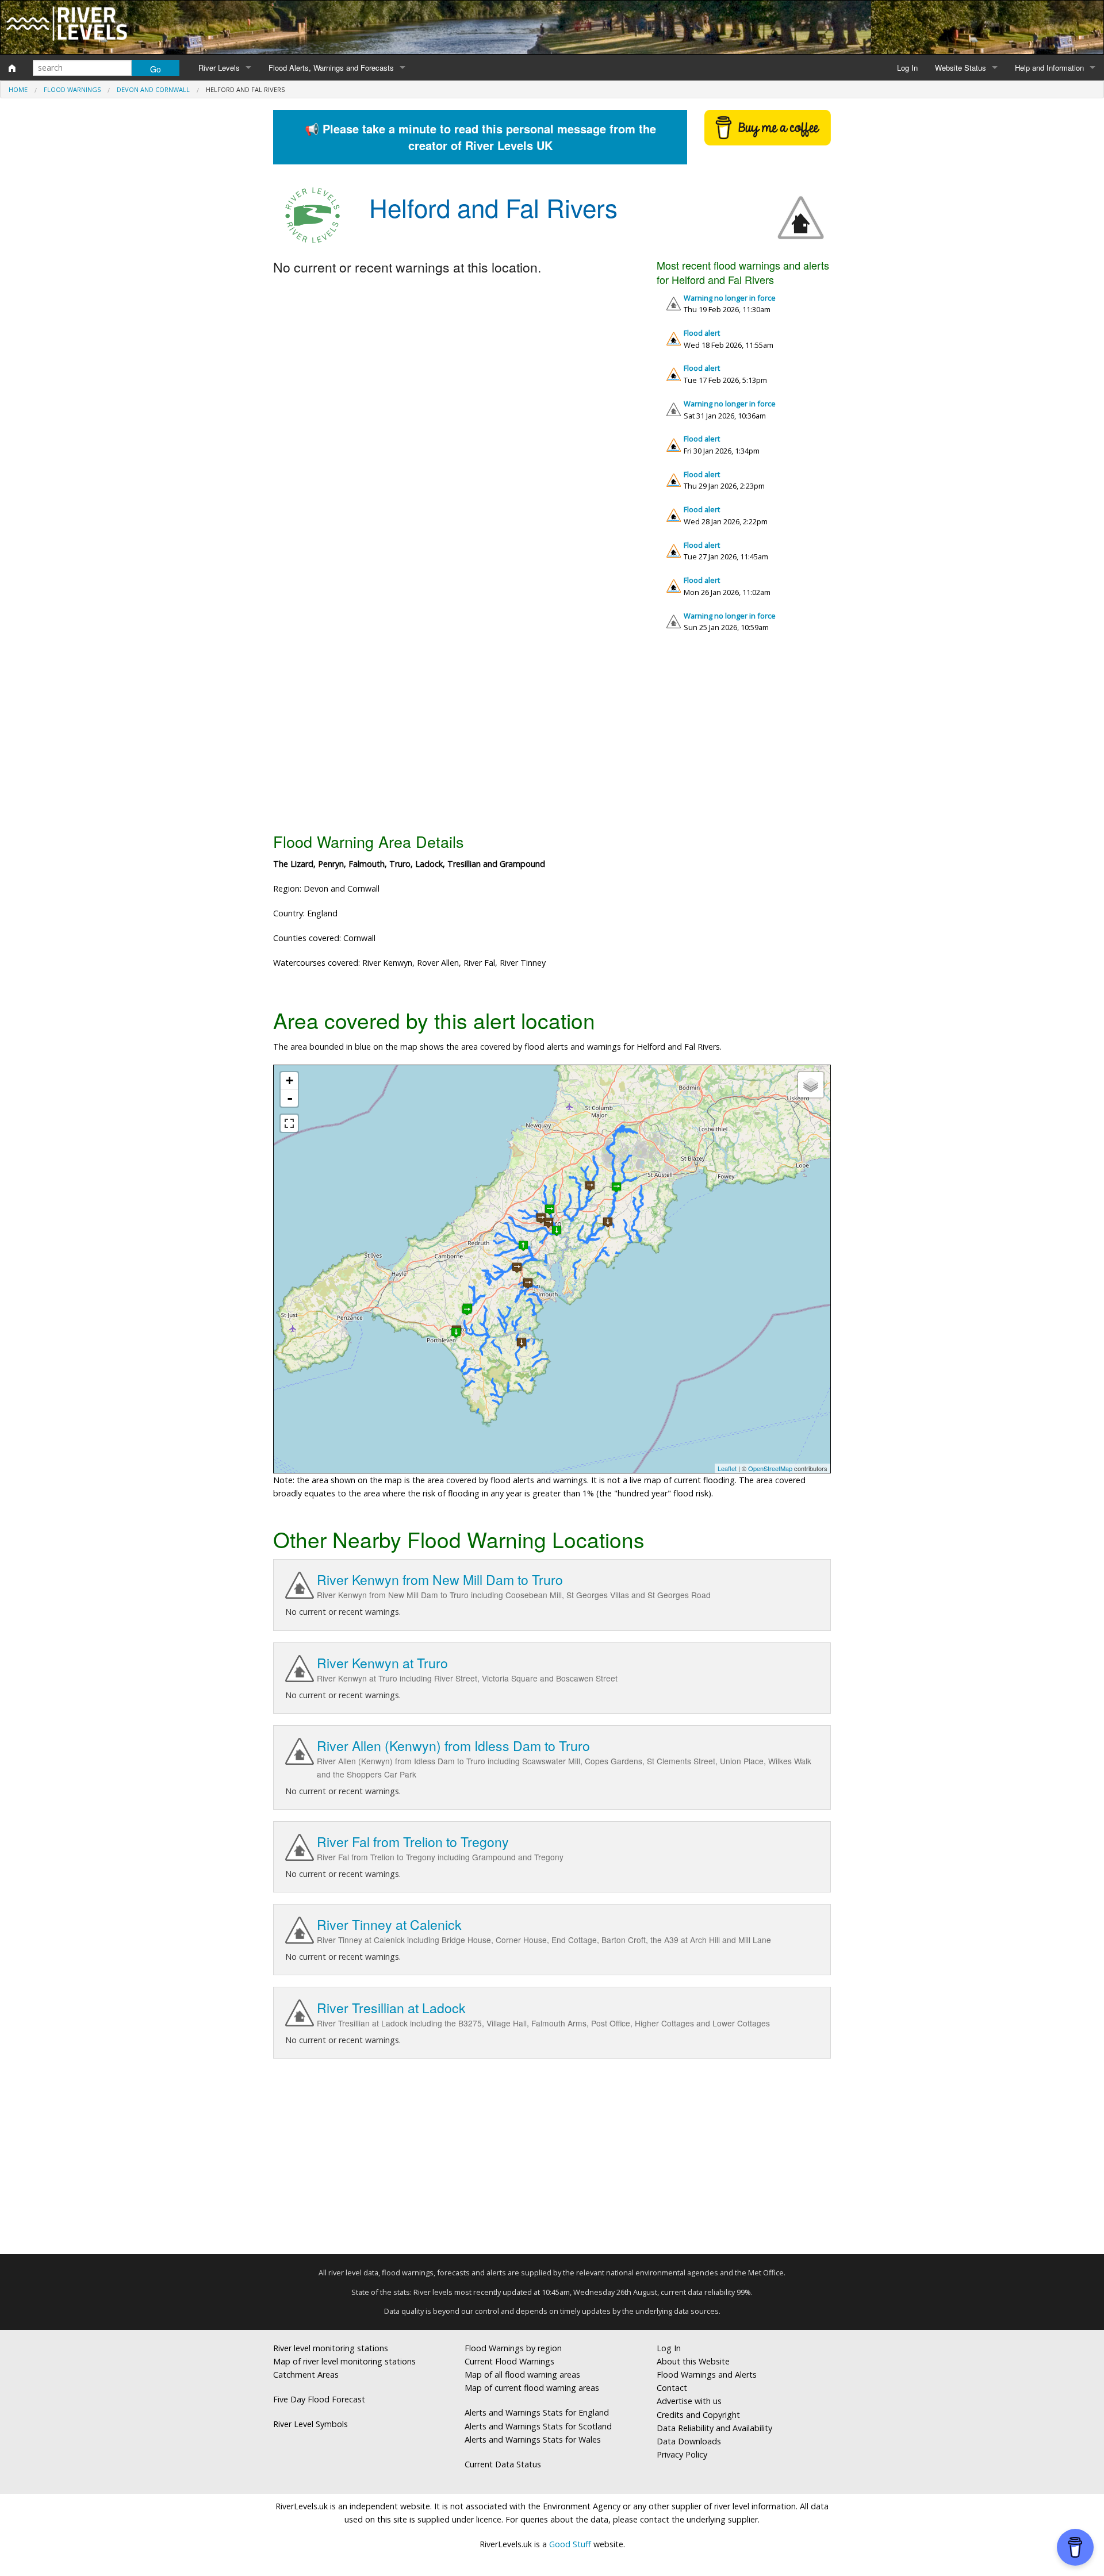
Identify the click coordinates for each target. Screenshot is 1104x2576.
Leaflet (727, 1468)
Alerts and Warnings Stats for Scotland (538, 2426)
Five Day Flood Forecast (319, 2399)
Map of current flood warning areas (532, 2388)
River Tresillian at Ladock (391, 2008)
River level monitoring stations (331, 2348)
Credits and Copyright (698, 2415)
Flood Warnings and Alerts (707, 2375)
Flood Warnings (72, 89)
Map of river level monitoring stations (344, 2361)
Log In (907, 68)
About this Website (693, 2361)
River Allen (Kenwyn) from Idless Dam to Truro (453, 1746)
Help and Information (1049, 68)
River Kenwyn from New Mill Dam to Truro (440, 1579)
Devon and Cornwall (153, 89)
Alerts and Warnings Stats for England (537, 2412)
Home (18, 89)
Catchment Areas (306, 2375)
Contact (672, 2388)
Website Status (961, 68)
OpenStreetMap (770, 1468)
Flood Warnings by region (513, 2348)
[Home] (12, 68)
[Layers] (811, 1085)
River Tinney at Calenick (389, 1924)
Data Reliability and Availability (714, 2428)
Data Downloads (689, 2441)
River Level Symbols (310, 2424)
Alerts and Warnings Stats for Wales (533, 2439)
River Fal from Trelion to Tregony (413, 1842)
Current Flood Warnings (509, 2361)
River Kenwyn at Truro (382, 1663)
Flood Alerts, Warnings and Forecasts (331, 68)
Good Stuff (570, 2544)
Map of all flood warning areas (522, 2375)
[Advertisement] (552, 737)
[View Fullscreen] (289, 1123)
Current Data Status (503, 2464)
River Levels (219, 68)
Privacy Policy (682, 2454)
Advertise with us (689, 2401)
